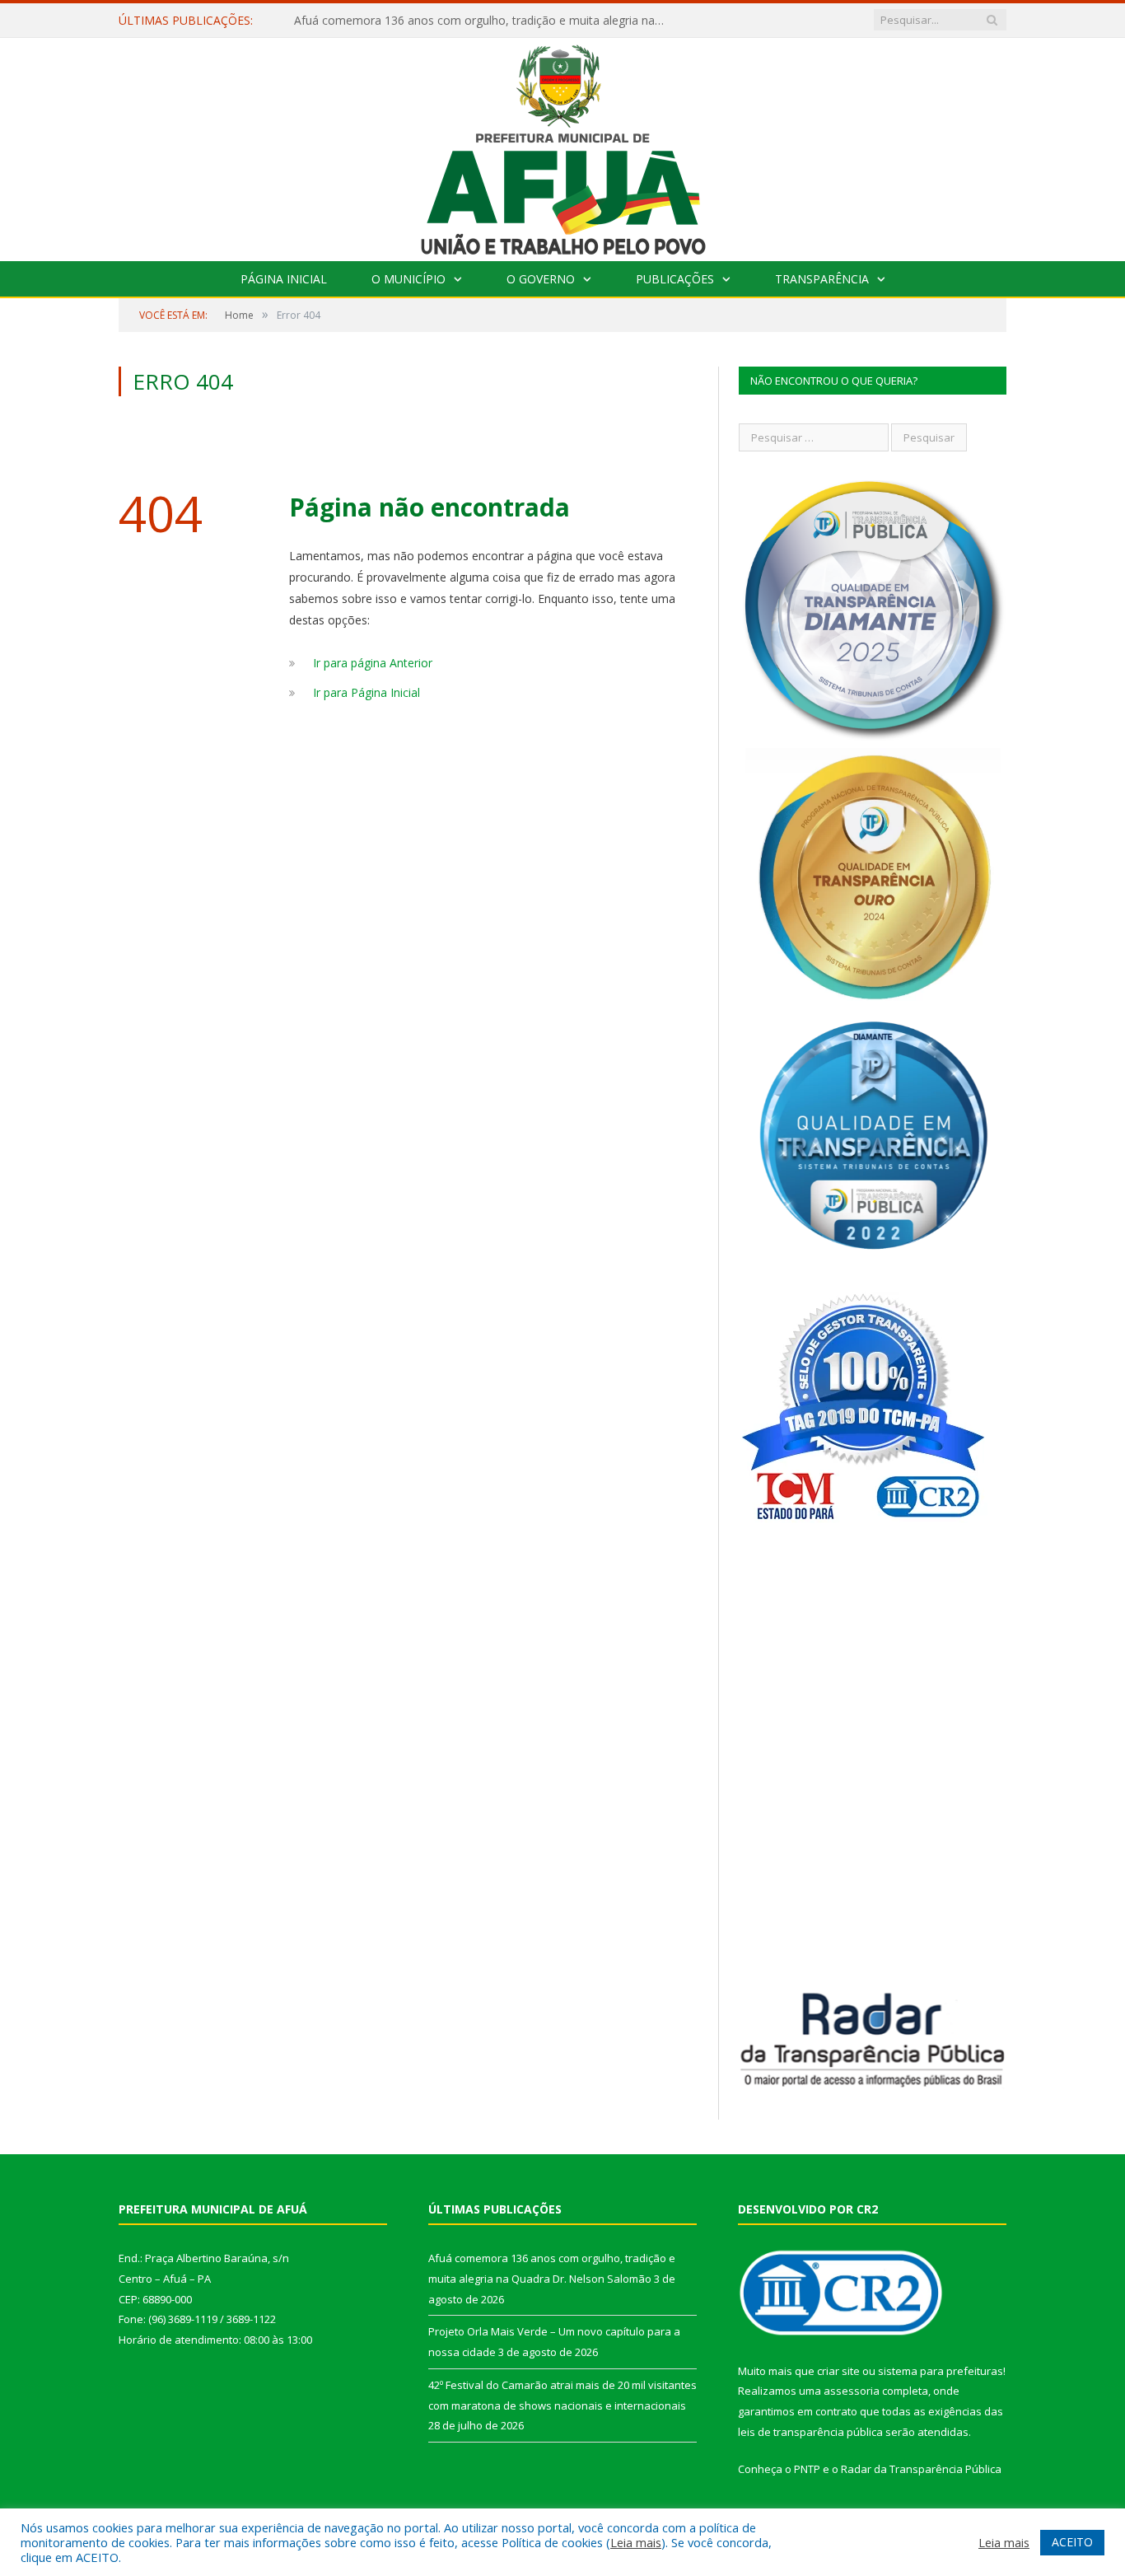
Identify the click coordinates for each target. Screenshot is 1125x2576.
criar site (838, 2371)
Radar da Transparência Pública (921, 2469)
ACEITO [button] (1072, 2542)
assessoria (852, 2391)
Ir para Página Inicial (366, 692)
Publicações (675, 279)
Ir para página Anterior (373, 663)
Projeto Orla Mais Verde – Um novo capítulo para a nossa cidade (467, 21)
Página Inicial (284, 279)
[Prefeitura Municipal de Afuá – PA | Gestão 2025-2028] (563, 145)
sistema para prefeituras (941, 2371)
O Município (408, 279)
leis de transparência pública (810, 2432)
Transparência (822, 279)
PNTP (807, 2469)
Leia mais (636, 2542)
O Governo (541, 279)
